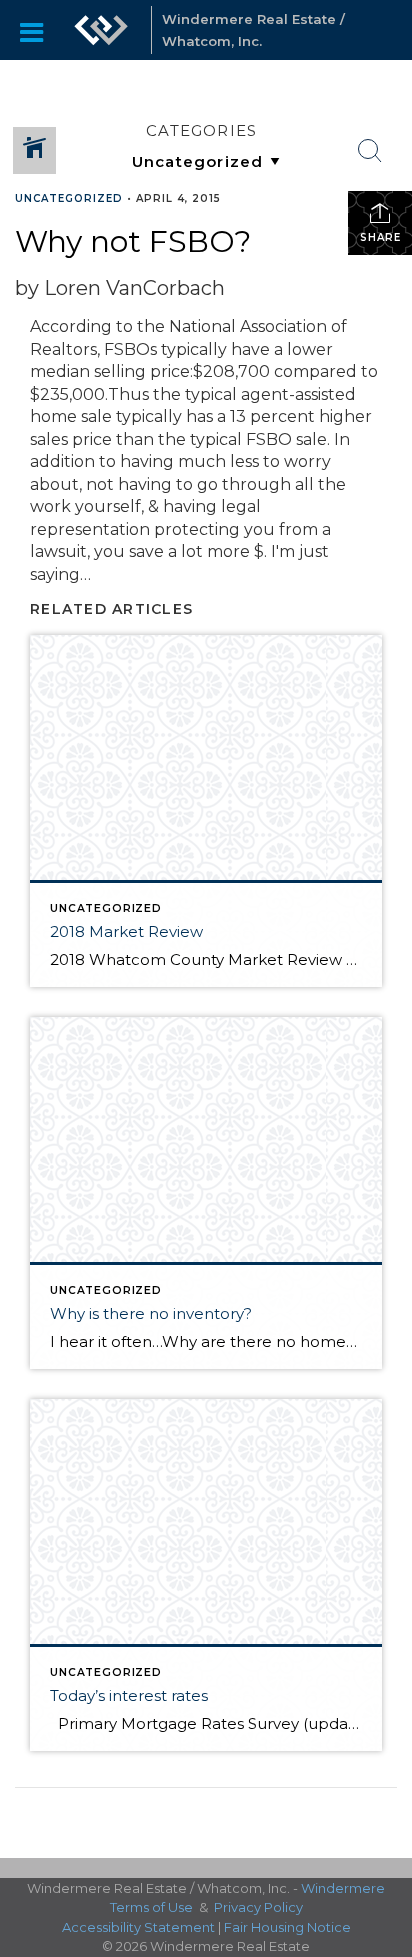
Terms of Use (151, 1907)
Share (380, 237)
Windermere (343, 1888)
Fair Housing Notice (287, 1927)
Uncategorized (69, 198)
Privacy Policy (258, 1907)
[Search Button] (370, 151)
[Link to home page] (101, 30)
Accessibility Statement (138, 1927)
